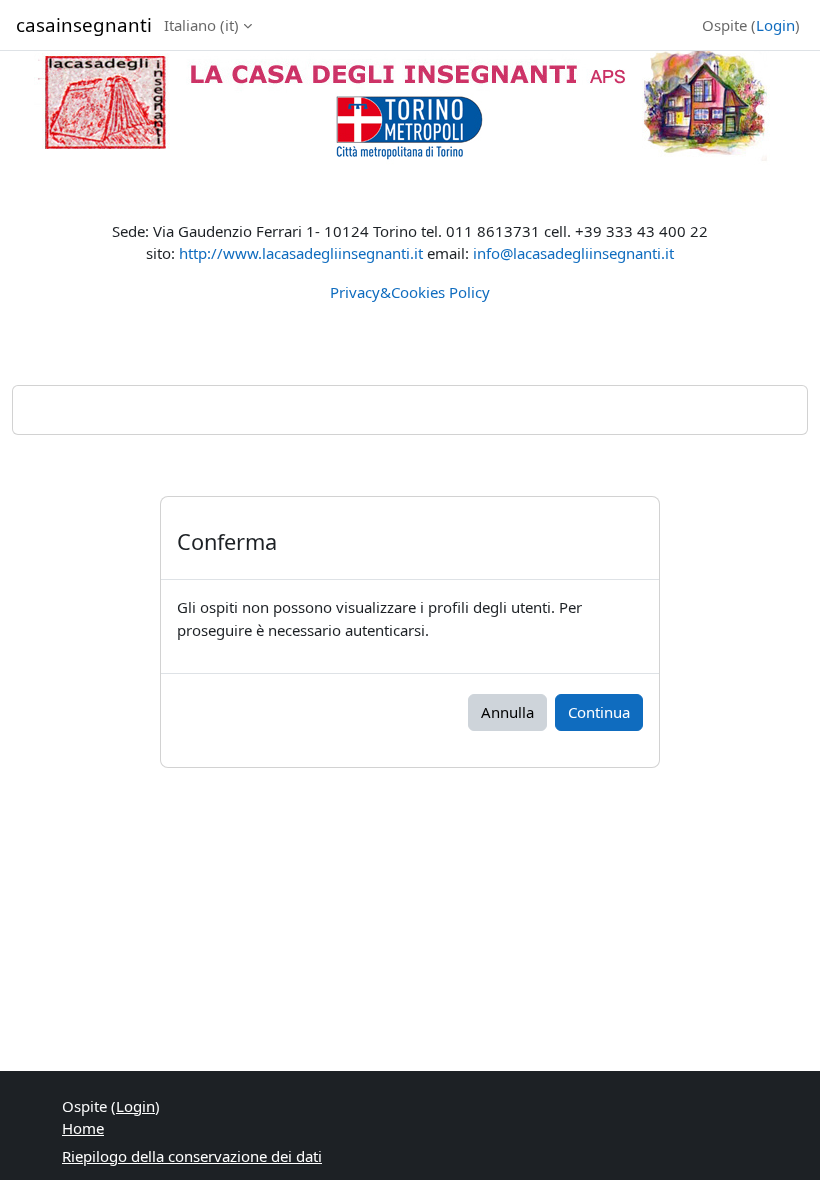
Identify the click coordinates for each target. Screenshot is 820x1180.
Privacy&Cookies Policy (410, 292)
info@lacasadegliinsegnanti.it (573, 253)
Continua (599, 712)
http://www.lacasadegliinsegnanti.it (301, 253)
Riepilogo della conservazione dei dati (192, 1156)
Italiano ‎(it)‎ (201, 25)
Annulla (507, 712)
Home (83, 1128)
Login (775, 25)
